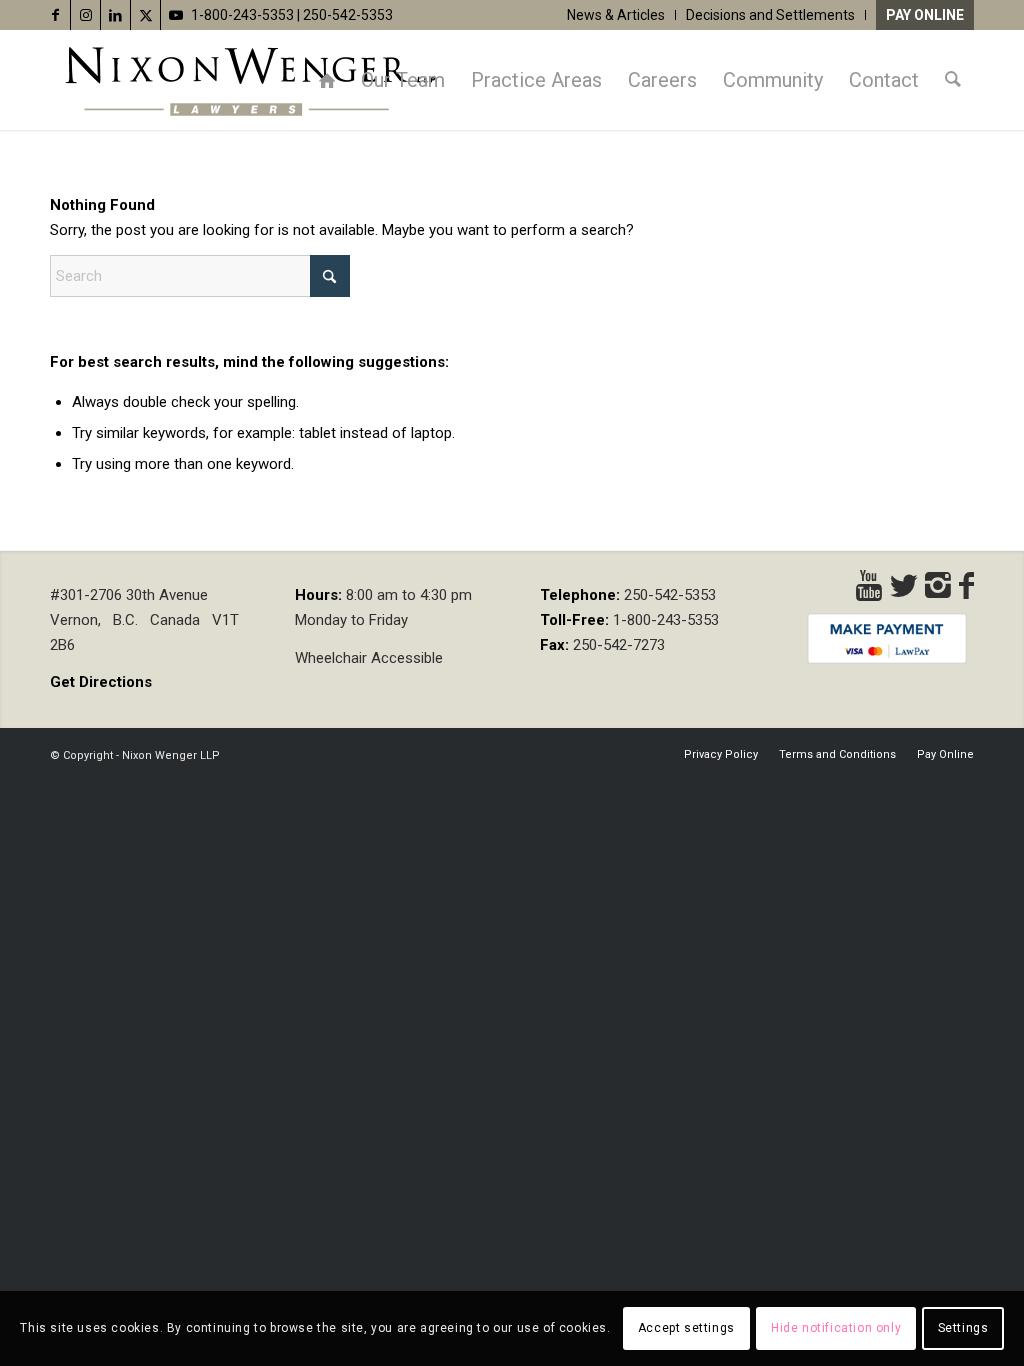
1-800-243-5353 (242, 15)
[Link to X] (145, 15)
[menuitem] (616, 15)
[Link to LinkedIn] (115, 15)
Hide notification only (836, 1328)
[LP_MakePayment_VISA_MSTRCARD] (887, 638)
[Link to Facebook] (55, 15)
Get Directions (101, 682)
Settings (963, 1328)
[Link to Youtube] (176, 15)
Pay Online (925, 15)
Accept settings (686, 1328)
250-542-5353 (348, 15)
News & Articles (616, 15)
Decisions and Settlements (770, 15)
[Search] (953, 80)
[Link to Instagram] (85, 15)
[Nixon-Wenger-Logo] (250, 80)
